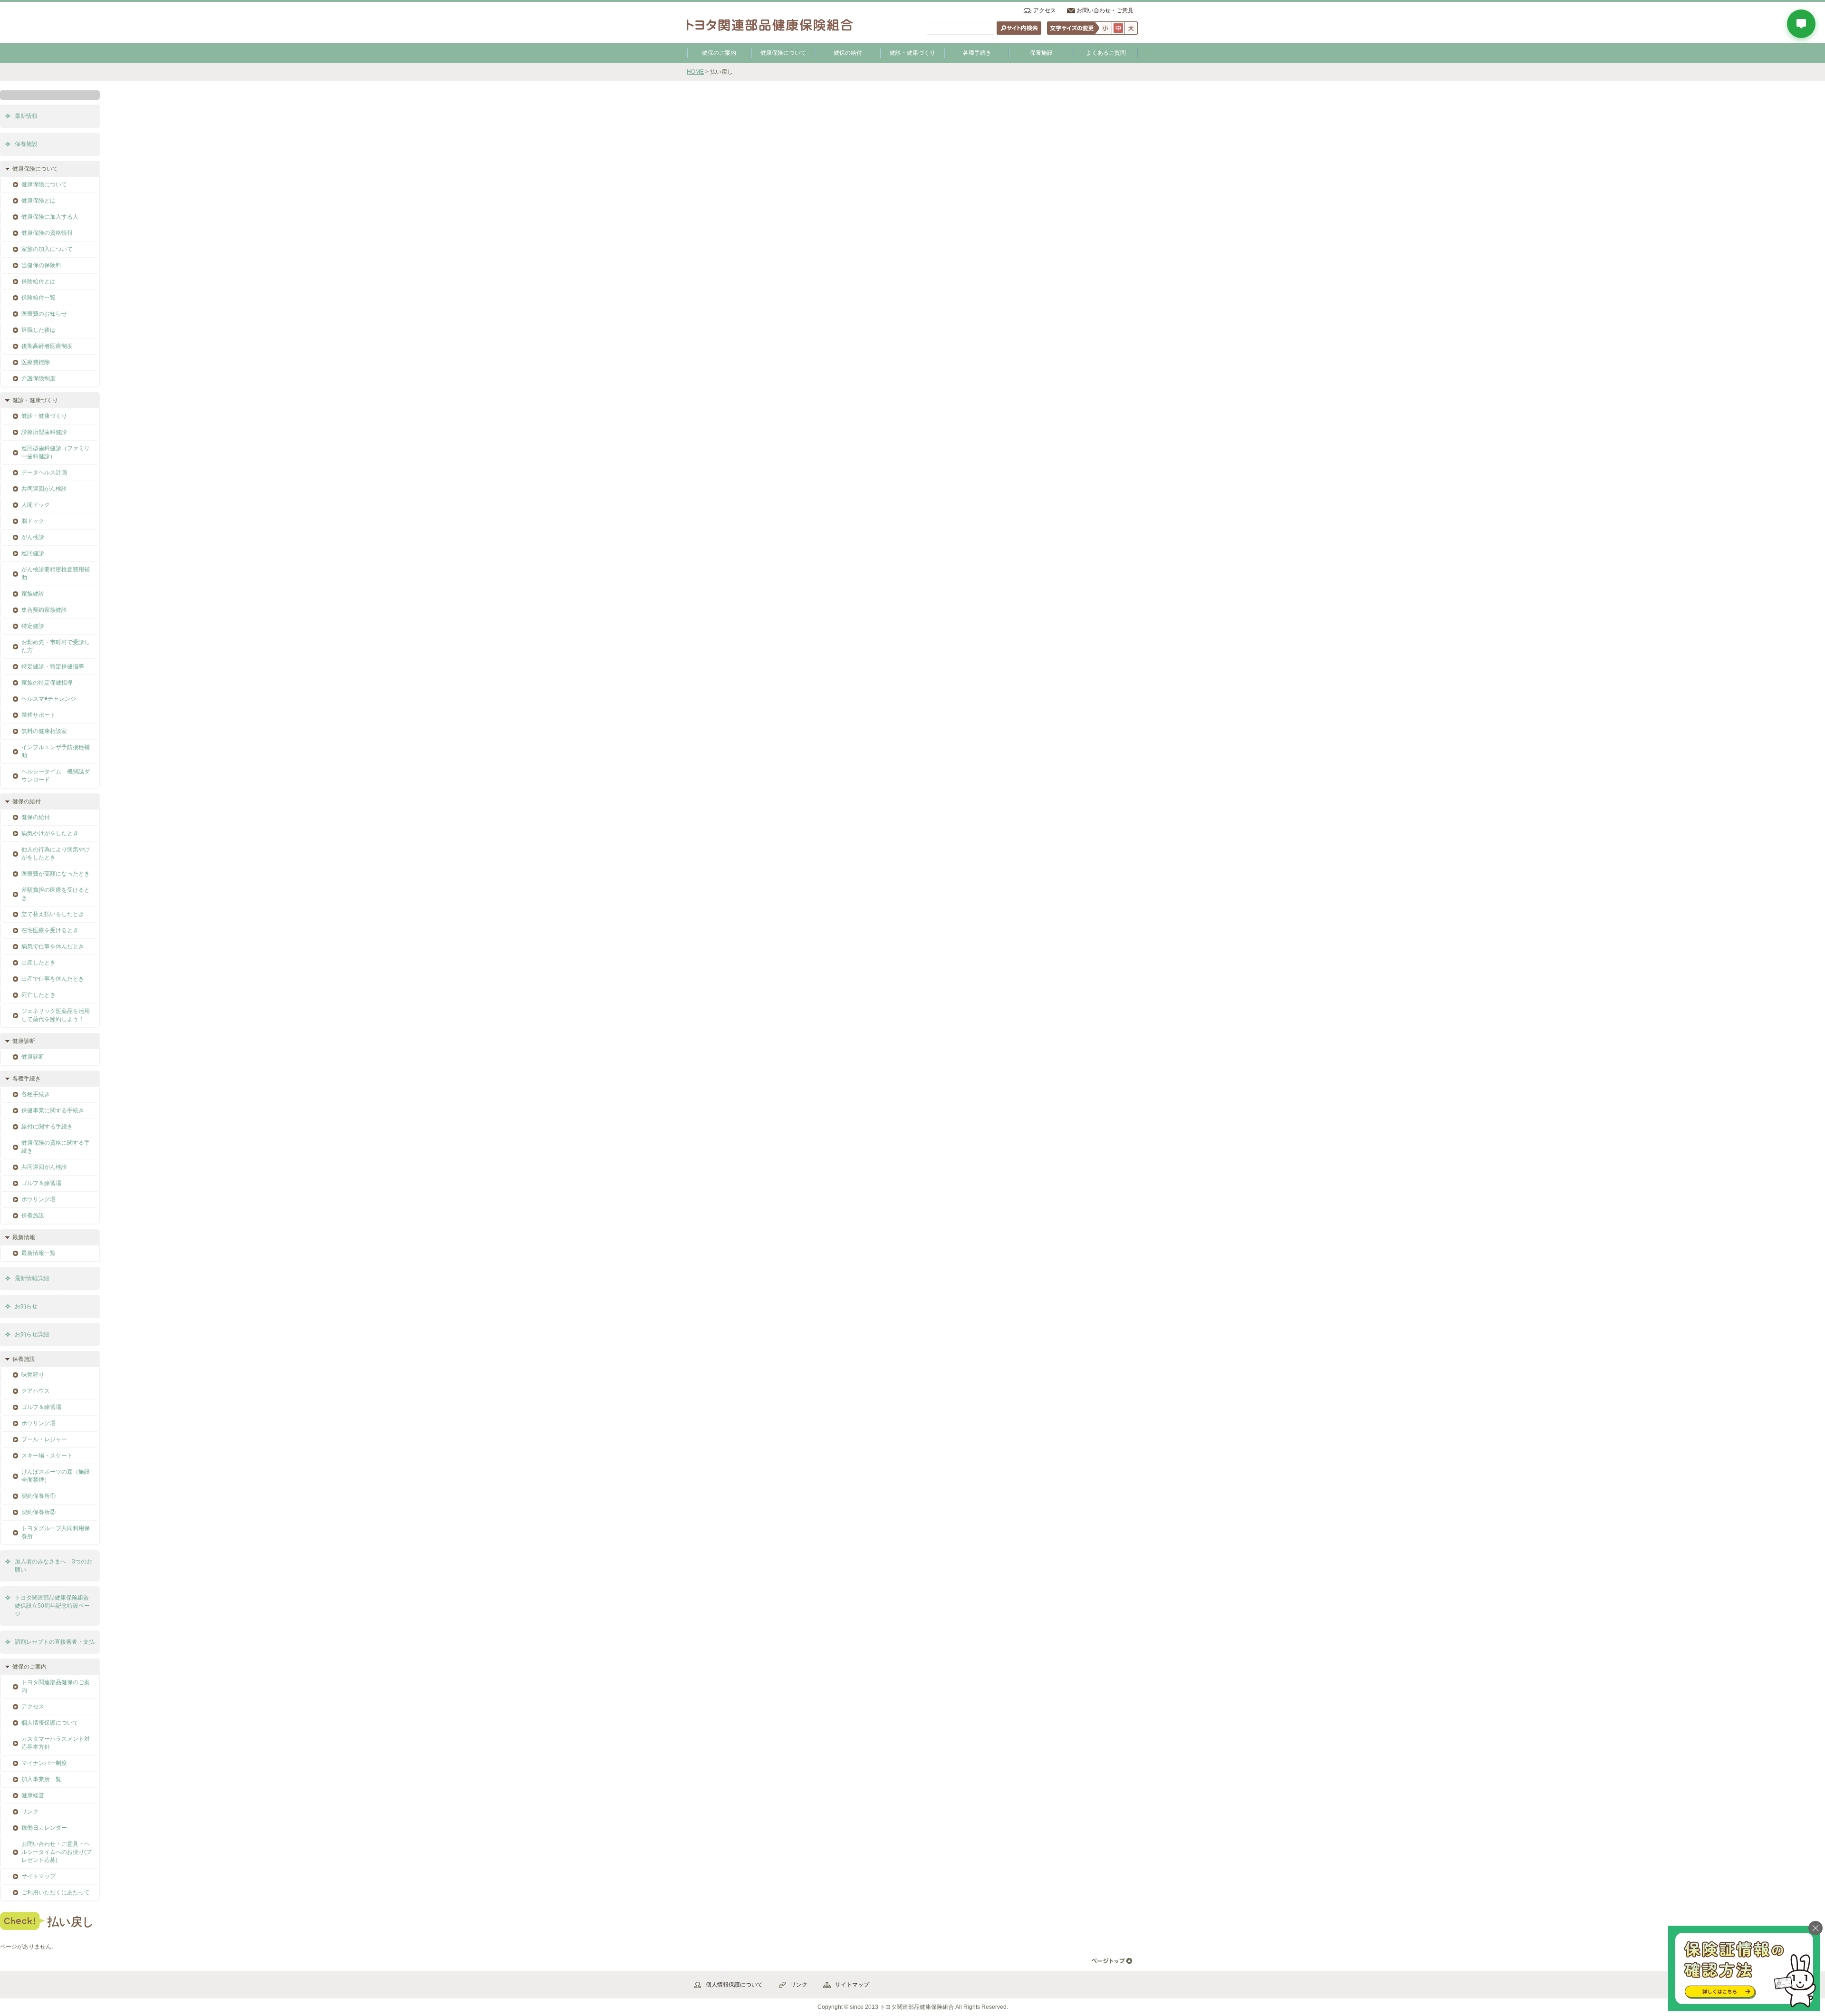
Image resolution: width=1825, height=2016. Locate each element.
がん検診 (33, 537)
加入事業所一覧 (41, 1779)
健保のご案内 (719, 53)
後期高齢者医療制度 (47, 346)
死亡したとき (38, 995)
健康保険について (783, 53)
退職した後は (38, 330)
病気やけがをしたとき (50, 833)
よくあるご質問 (1106, 53)
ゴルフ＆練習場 (41, 1183)
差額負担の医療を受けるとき (56, 894)
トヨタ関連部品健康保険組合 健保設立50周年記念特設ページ (55, 1606)
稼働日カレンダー (44, 1828)
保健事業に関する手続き (53, 1110)
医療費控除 (36, 362)
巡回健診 (33, 553)
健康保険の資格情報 (47, 233)
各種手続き (977, 53)
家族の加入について (47, 249)
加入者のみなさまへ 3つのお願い (53, 1566)
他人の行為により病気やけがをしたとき (56, 854)
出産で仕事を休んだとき (53, 979)
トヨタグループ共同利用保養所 (56, 1532)
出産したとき (38, 963)
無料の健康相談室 (44, 731)
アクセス (1045, 10)
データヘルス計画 (44, 473)
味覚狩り (33, 1375)
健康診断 (33, 1057)
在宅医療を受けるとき (50, 930)
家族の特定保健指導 (47, 683)
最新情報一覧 (38, 1253)
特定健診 (33, 626)
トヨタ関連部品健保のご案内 (56, 1686)
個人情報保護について (50, 1723)
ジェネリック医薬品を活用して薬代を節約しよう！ (56, 1015)
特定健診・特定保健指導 (53, 666)
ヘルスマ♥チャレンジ (49, 699)
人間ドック (36, 505)
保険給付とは (38, 281)
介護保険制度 (38, 378)
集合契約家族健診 (44, 610)
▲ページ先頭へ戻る (1112, 1961)
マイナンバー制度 (44, 1763)
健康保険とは (38, 201)
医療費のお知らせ (44, 314)
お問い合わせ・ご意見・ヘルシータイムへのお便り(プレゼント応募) (57, 1852)
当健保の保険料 (41, 265)
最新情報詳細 (32, 1278)
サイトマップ (38, 1876)
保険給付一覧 (38, 298)
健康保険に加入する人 (50, 217)
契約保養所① (38, 1496)
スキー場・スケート (47, 1456)
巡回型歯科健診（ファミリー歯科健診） (56, 452)
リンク (30, 1812)
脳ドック (33, 521)
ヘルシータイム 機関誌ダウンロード (56, 776)
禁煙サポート (38, 715)
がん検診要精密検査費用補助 (56, 574)
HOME (695, 72)
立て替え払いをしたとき (53, 914)
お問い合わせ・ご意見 (1105, 10)
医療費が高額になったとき (56, 874)
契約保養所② (38, 1512)
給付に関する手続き (47, 1127)
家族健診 (33, 594)
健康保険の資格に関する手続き (56, 1147)
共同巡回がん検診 (44, 489)
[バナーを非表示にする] (1815, 1928)
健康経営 (33, 1795)
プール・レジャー (44, 1439)
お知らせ (26, 1306)
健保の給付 (848, 53)
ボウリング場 (38, 1199)
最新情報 (26, 116)
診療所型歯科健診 (44, 432)
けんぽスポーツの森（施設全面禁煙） (56, 1476)
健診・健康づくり (912, 53)
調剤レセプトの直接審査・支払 (55, 1642)
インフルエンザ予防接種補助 (56, 751)
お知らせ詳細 (32, 1334)
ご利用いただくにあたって (56, 1892)
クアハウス (36, 1391)
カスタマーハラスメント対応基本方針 (56, 1743)
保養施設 (1041, 53)
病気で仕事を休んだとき (53, 946)
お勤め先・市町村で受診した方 (56, 646)
